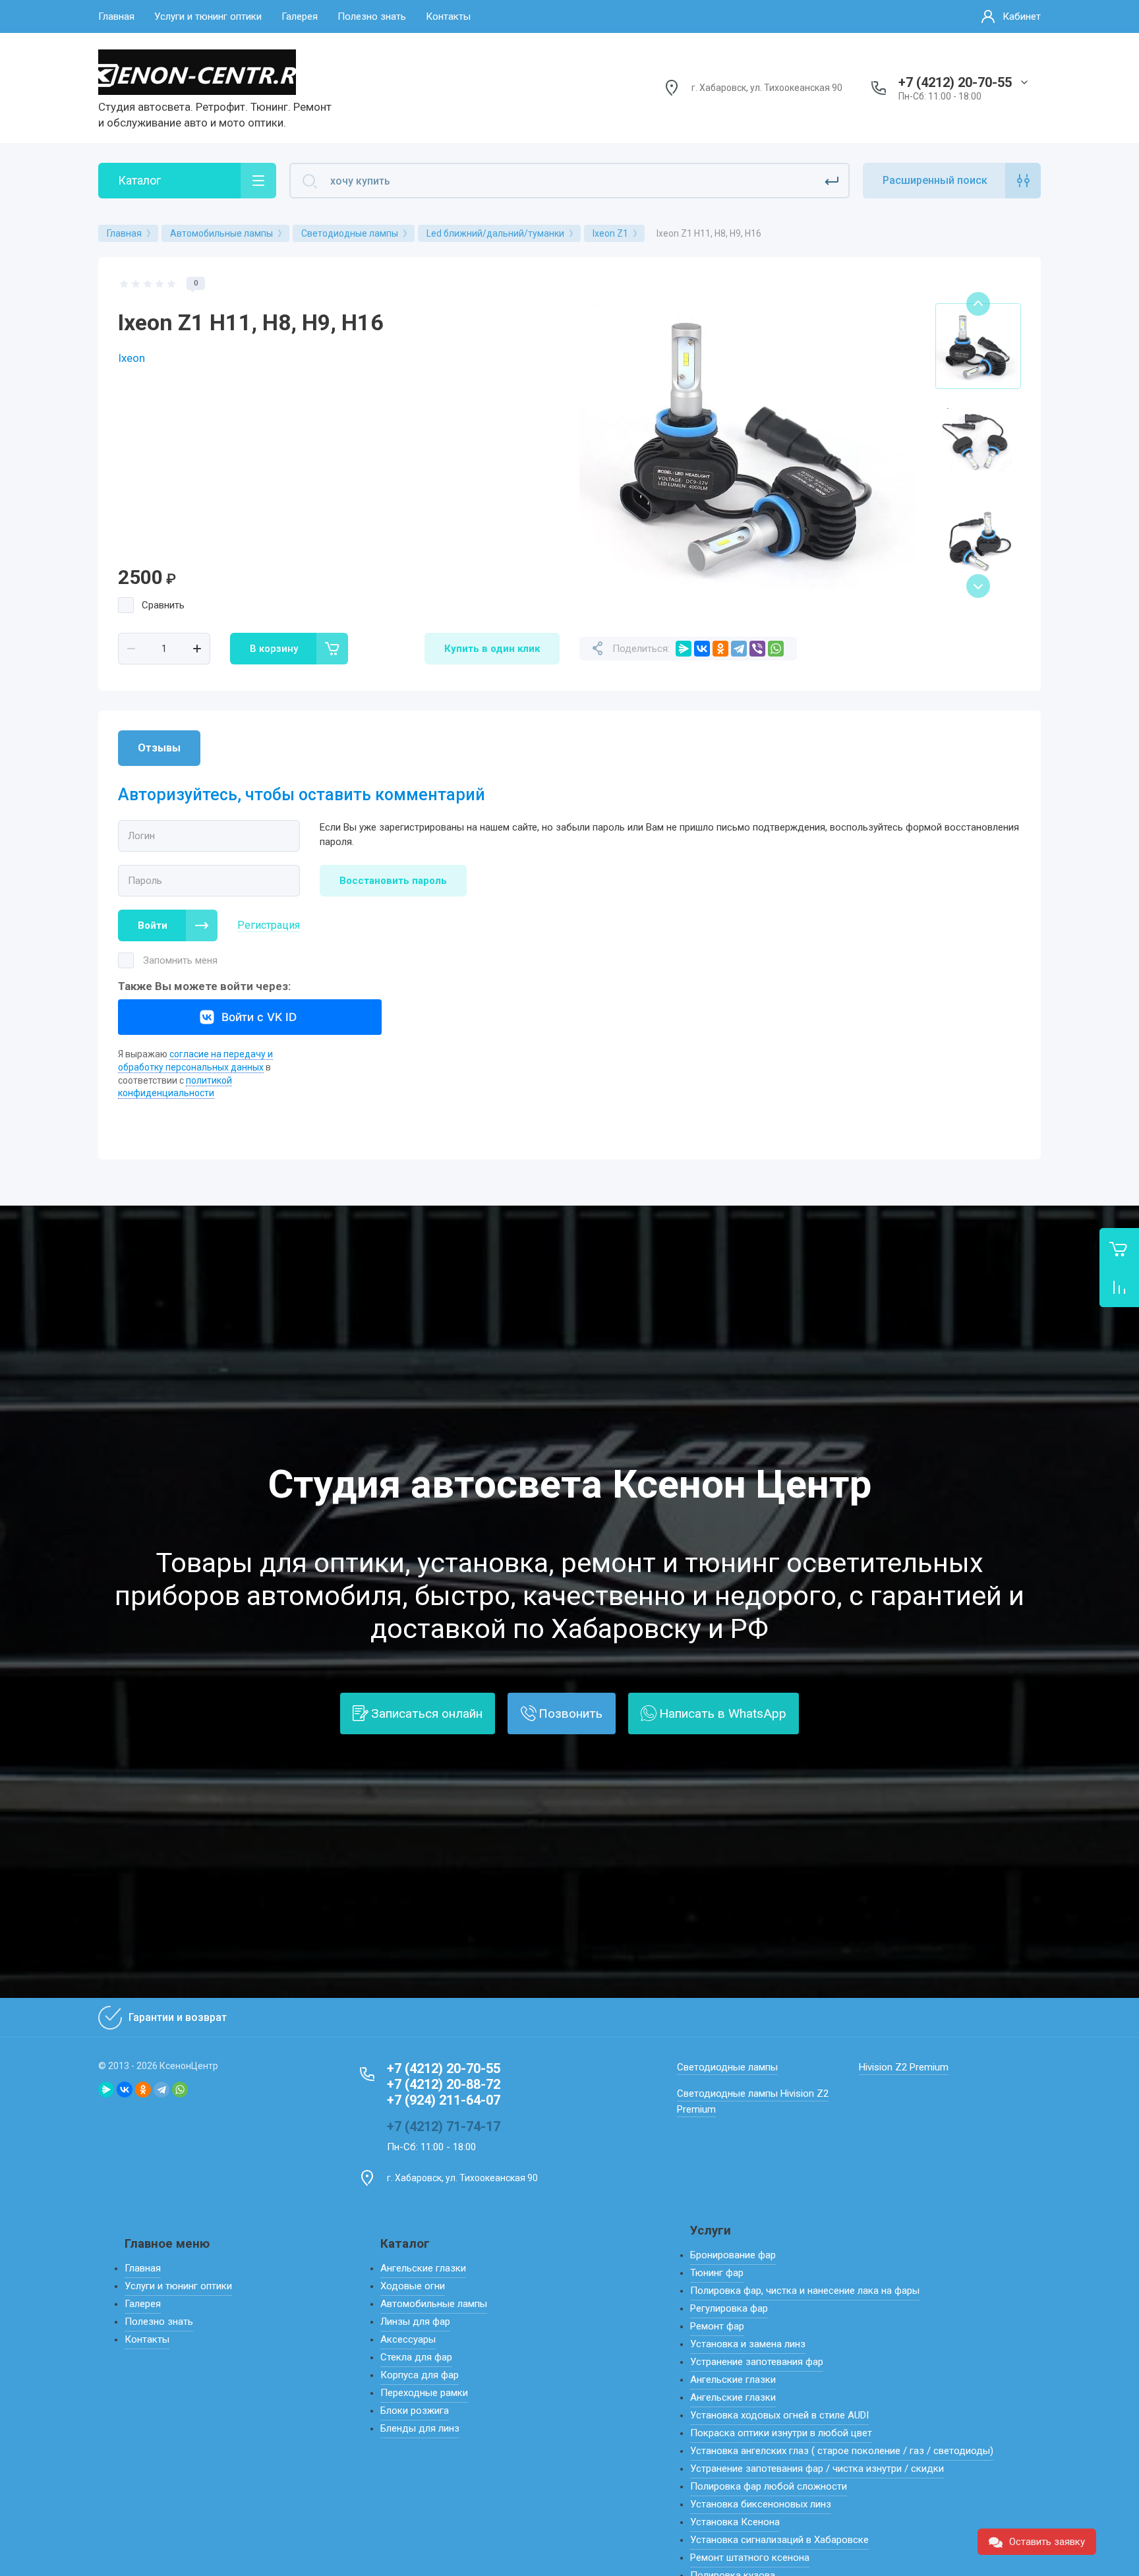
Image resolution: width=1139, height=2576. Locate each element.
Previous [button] (978, 304)
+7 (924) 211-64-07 (444, 2100)
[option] (747, 445)
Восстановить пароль (393, 881)
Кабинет (1022, 16)
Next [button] (978, 586)
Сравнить (163, 605)
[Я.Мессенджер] (684, 649)
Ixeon (131, 358)
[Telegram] (739, 649)
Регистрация (269, 925)
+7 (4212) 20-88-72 (444, 2084)
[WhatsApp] (776, 649)
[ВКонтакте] (702, 649)
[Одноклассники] (720, 649)
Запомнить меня (180, 960)
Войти (153, 925)
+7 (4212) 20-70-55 (955, 82)
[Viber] (757, 649)
